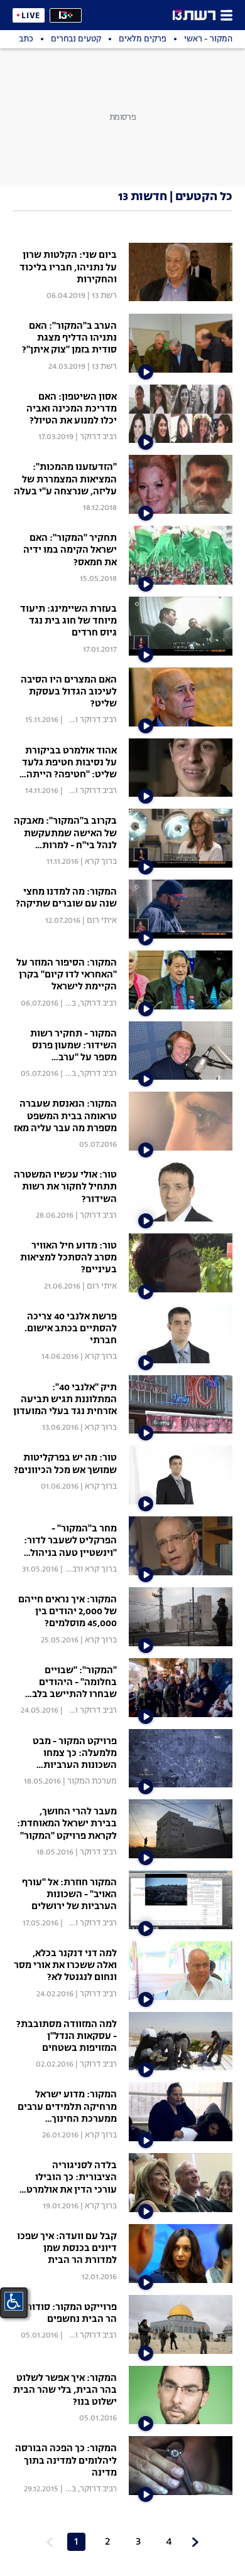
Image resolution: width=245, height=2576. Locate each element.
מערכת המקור (92, 1781)
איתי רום (102, 921)
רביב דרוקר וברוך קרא (80, 720)
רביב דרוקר (98, 437)
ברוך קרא (101, 862)
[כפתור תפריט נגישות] (14, 2301)
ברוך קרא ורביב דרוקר (80, 1569)
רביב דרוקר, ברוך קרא (80, 1003)
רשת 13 (104, 296)
